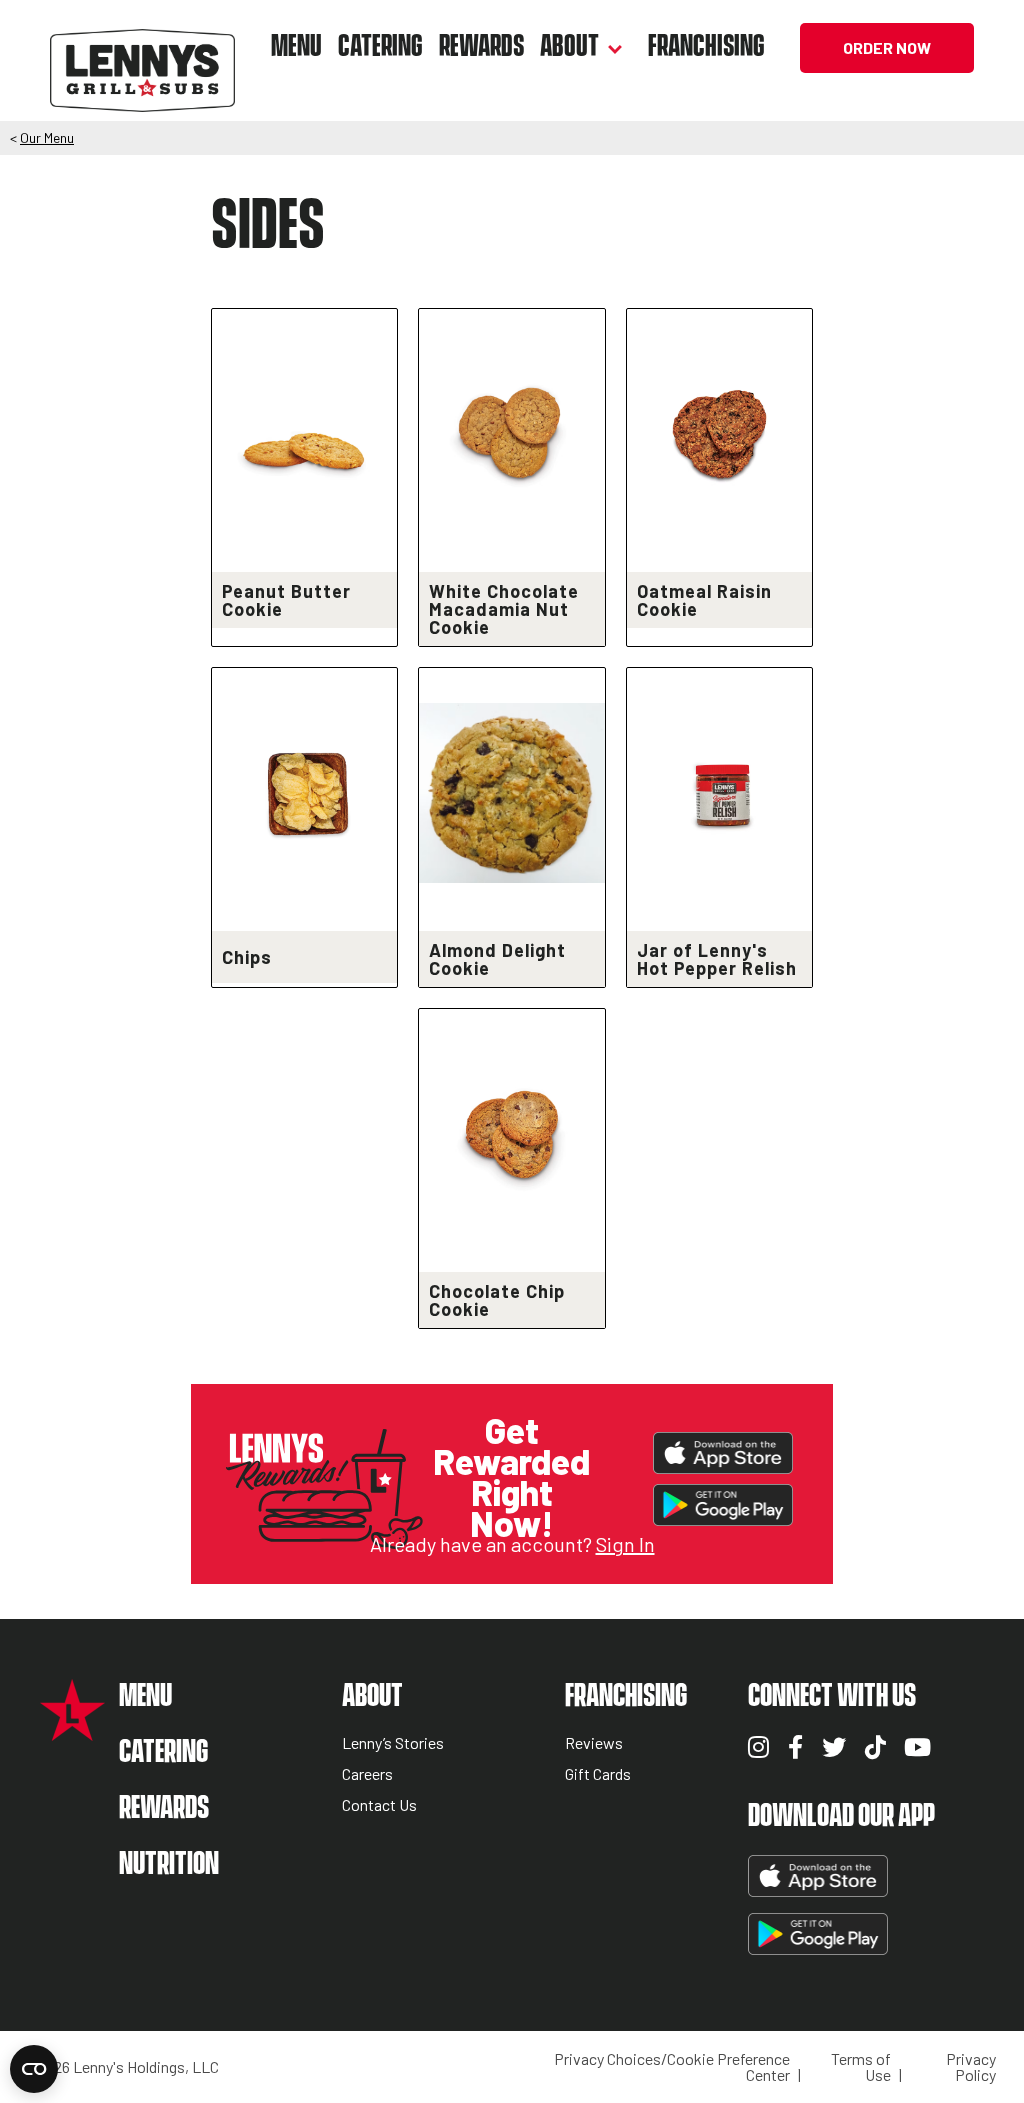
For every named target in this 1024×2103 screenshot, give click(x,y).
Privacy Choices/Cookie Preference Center (672, 2067)
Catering (380, 47)
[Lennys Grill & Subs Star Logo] (72, 1730)
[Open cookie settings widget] (34, 2069)
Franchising (706, 47)
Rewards (481, 47)
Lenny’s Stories (393, 1743)
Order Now (887, 47)
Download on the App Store (723, 1453)
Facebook (795, 1747)
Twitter (834, 1747)
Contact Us (379, 1805)
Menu (296, 47)
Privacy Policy (971, 2067)
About (569, 47)
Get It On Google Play (723, 1505)
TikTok (875, 1747)
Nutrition (169, 1864)
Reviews (594, 1743)
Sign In (625, 1544)
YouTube (917, 1747)
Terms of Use (861, 2067)
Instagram (758, 1747)
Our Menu (47, 137)
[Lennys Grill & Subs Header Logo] (142, 45)
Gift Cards (598, 1774)
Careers (367, 1774)
